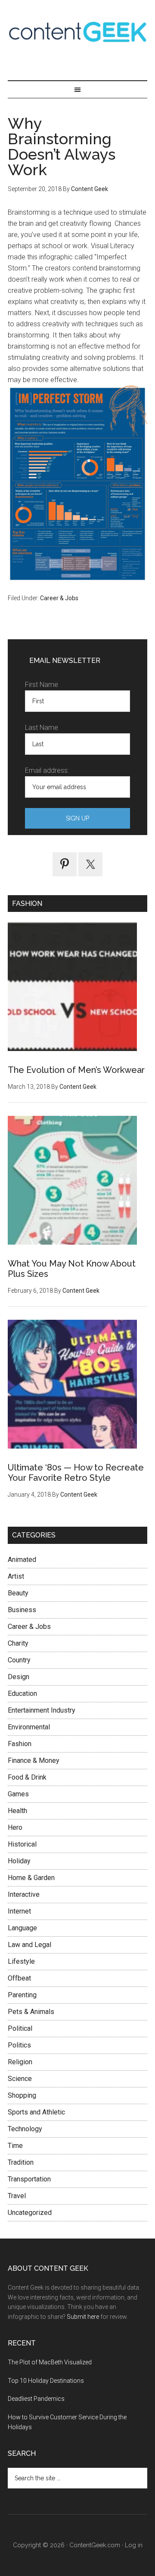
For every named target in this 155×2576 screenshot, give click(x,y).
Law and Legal (29, 1945)
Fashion (20, 1744)
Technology (25, 2129)
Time (15, 2146)
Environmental (29, 1727)
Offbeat (19, 1978)
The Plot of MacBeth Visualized (50, 2362)
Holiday (19, 1861)
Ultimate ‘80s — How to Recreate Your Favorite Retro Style (76, 1473)
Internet (19, 1911)
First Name (42, 685)
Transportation (29, 2179)
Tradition (21, 2162)
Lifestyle (21, 1961)
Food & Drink (27, 1777)
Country (19, 1660)
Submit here (83, 2317)
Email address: (47, 770)
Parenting (22, 1995)
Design (19, 1677)
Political (20, 2028)
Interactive (24, 1894)
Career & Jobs (59, 598)
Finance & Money (34, 1760)
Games (18, 1794)
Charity (18, 1643)
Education (22, 1694)
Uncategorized (30, 2213)
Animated (22, 1560)
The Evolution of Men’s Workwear (76, 1070)
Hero (15, 1827)
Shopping (22, 2095)
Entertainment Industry (42, 1710)
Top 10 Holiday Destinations (46, 2381)
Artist (16, 1576)
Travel (17, 2196)
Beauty (18, 1593)
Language (22, 1928)
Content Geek (77, 32)
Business (22, 1610)
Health (17, 1811)
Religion (20, 2062)
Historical (22, 1844)
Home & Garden (31, 1878)
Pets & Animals (31, 2012)
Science (20, 2079)
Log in (134, 2545)
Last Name (42, 728)
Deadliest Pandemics (36, 2399)
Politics (19, 2045)
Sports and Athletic (36, 2112)
